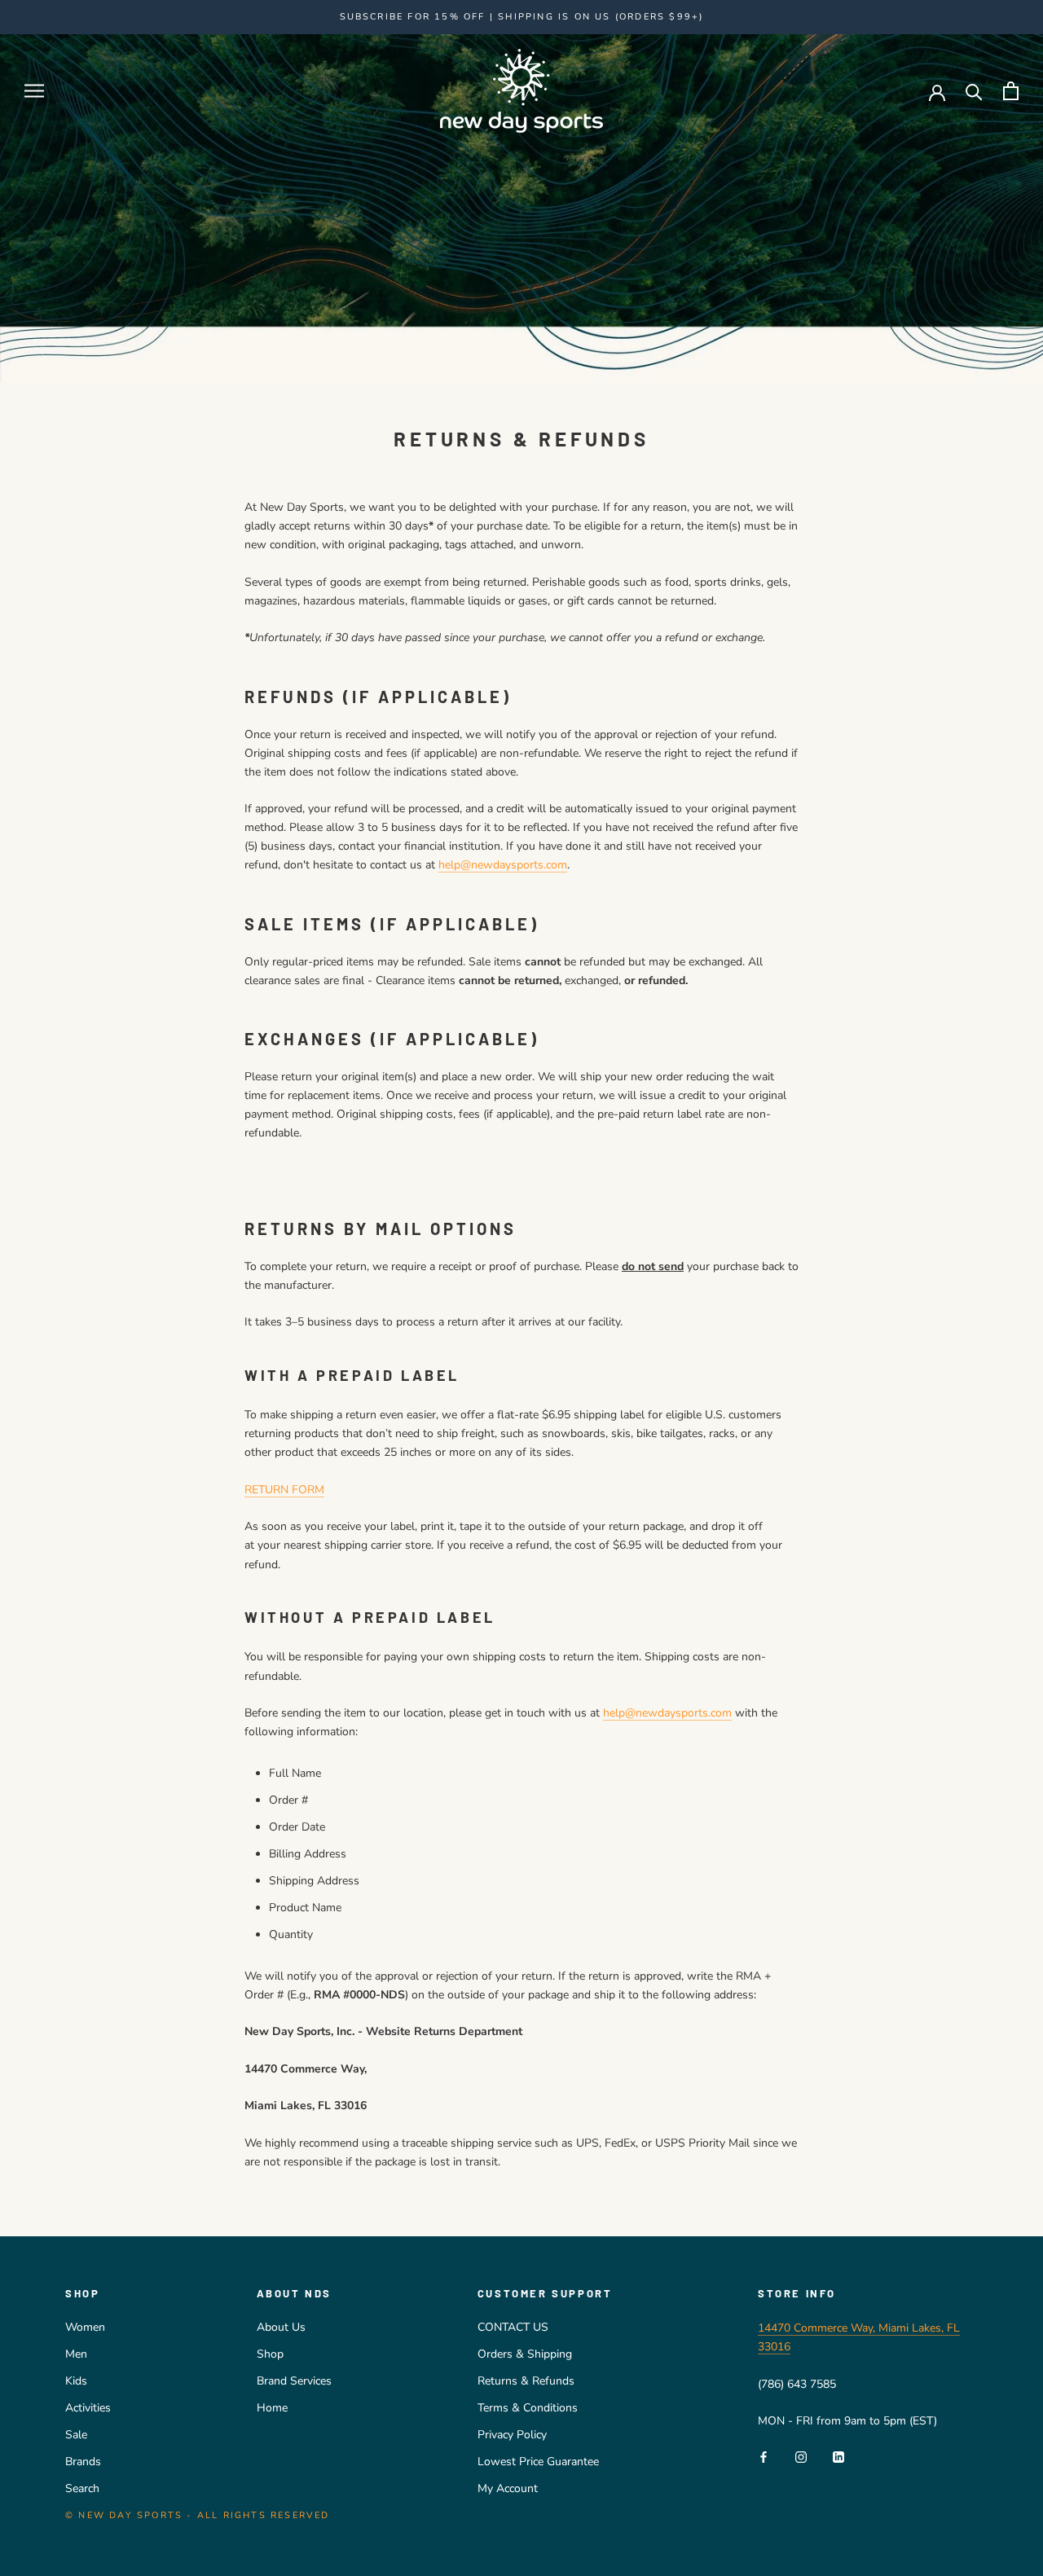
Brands (83, 2462)
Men (76, 2354)
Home (272, 2408)
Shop (270, 2354)
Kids (76, 2381)
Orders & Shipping (525, 2354)
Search (82, 2488)
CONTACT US (513, 2327)
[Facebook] (764, 2456)
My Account (508, 2488)
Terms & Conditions (528, 2408)
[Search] (974, 91)
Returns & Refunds (526, 2381)
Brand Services (294, 2381)
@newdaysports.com (514, 865)
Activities (88, 2408)
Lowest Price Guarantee (538, 2462)
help (449, 865)
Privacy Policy (512, 2435)
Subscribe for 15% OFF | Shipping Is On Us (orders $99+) (522, 17)
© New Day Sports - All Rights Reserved (198, 2515)
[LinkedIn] (838, 2456)
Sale (76, 2435)
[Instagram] (801, 2456)
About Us (281, 2327)
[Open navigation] (34, 91)
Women (85, 2327)
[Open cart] (1011, 91)
